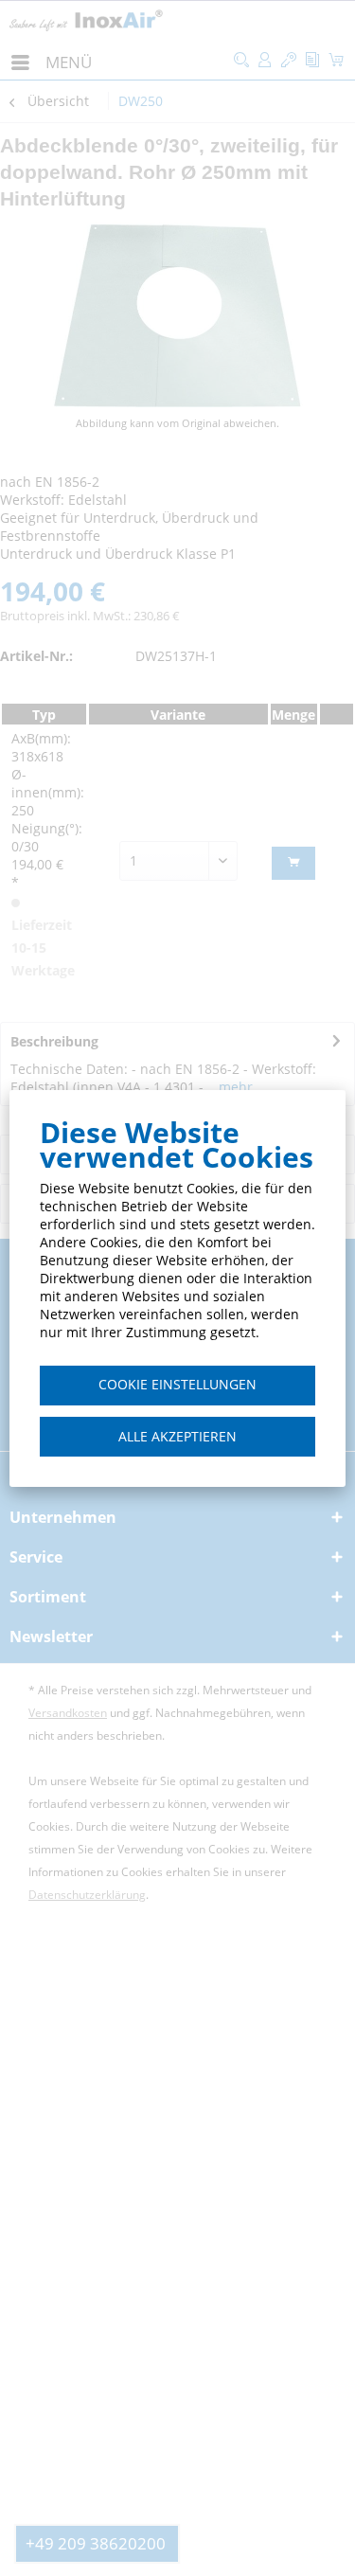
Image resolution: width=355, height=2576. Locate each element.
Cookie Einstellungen (177, 1384)
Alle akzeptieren (177, 1436)
